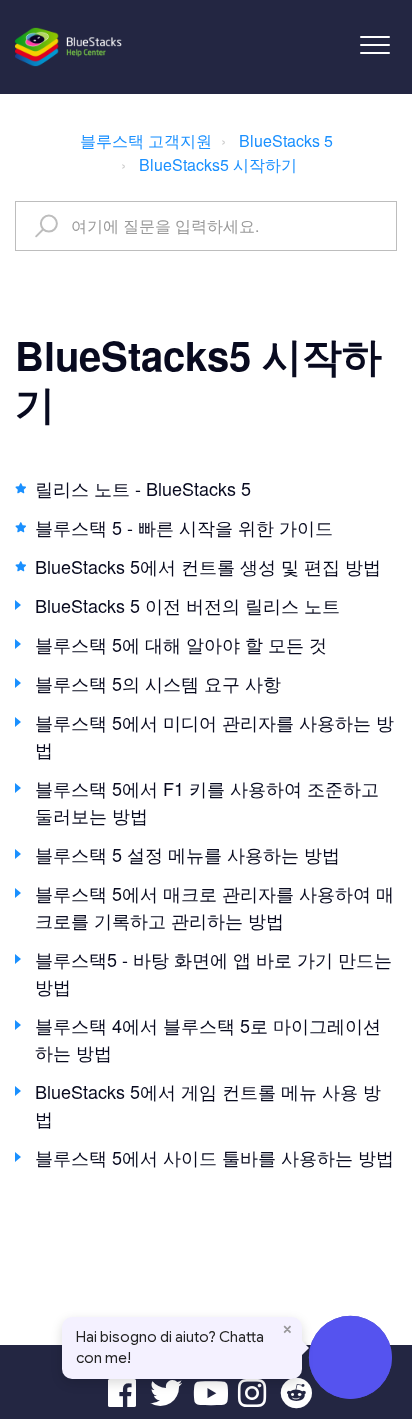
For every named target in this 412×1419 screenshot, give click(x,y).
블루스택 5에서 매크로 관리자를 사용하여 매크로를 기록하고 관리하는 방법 (214, 906)
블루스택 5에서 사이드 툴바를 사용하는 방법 (214, 1157)
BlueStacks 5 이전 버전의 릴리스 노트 (187, 605)
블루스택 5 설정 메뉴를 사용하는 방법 (187, 854)
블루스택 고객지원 (146, 140)
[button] (374, 44)
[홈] (69, 47)
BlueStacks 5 (286, 140)
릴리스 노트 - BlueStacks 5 (143, 488)
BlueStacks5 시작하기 (218, 164)
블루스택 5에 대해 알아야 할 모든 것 (181, 644)
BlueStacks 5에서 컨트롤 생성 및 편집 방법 (208, 566)
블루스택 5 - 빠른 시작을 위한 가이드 (184, 527)
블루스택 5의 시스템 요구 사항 (158, 683)
